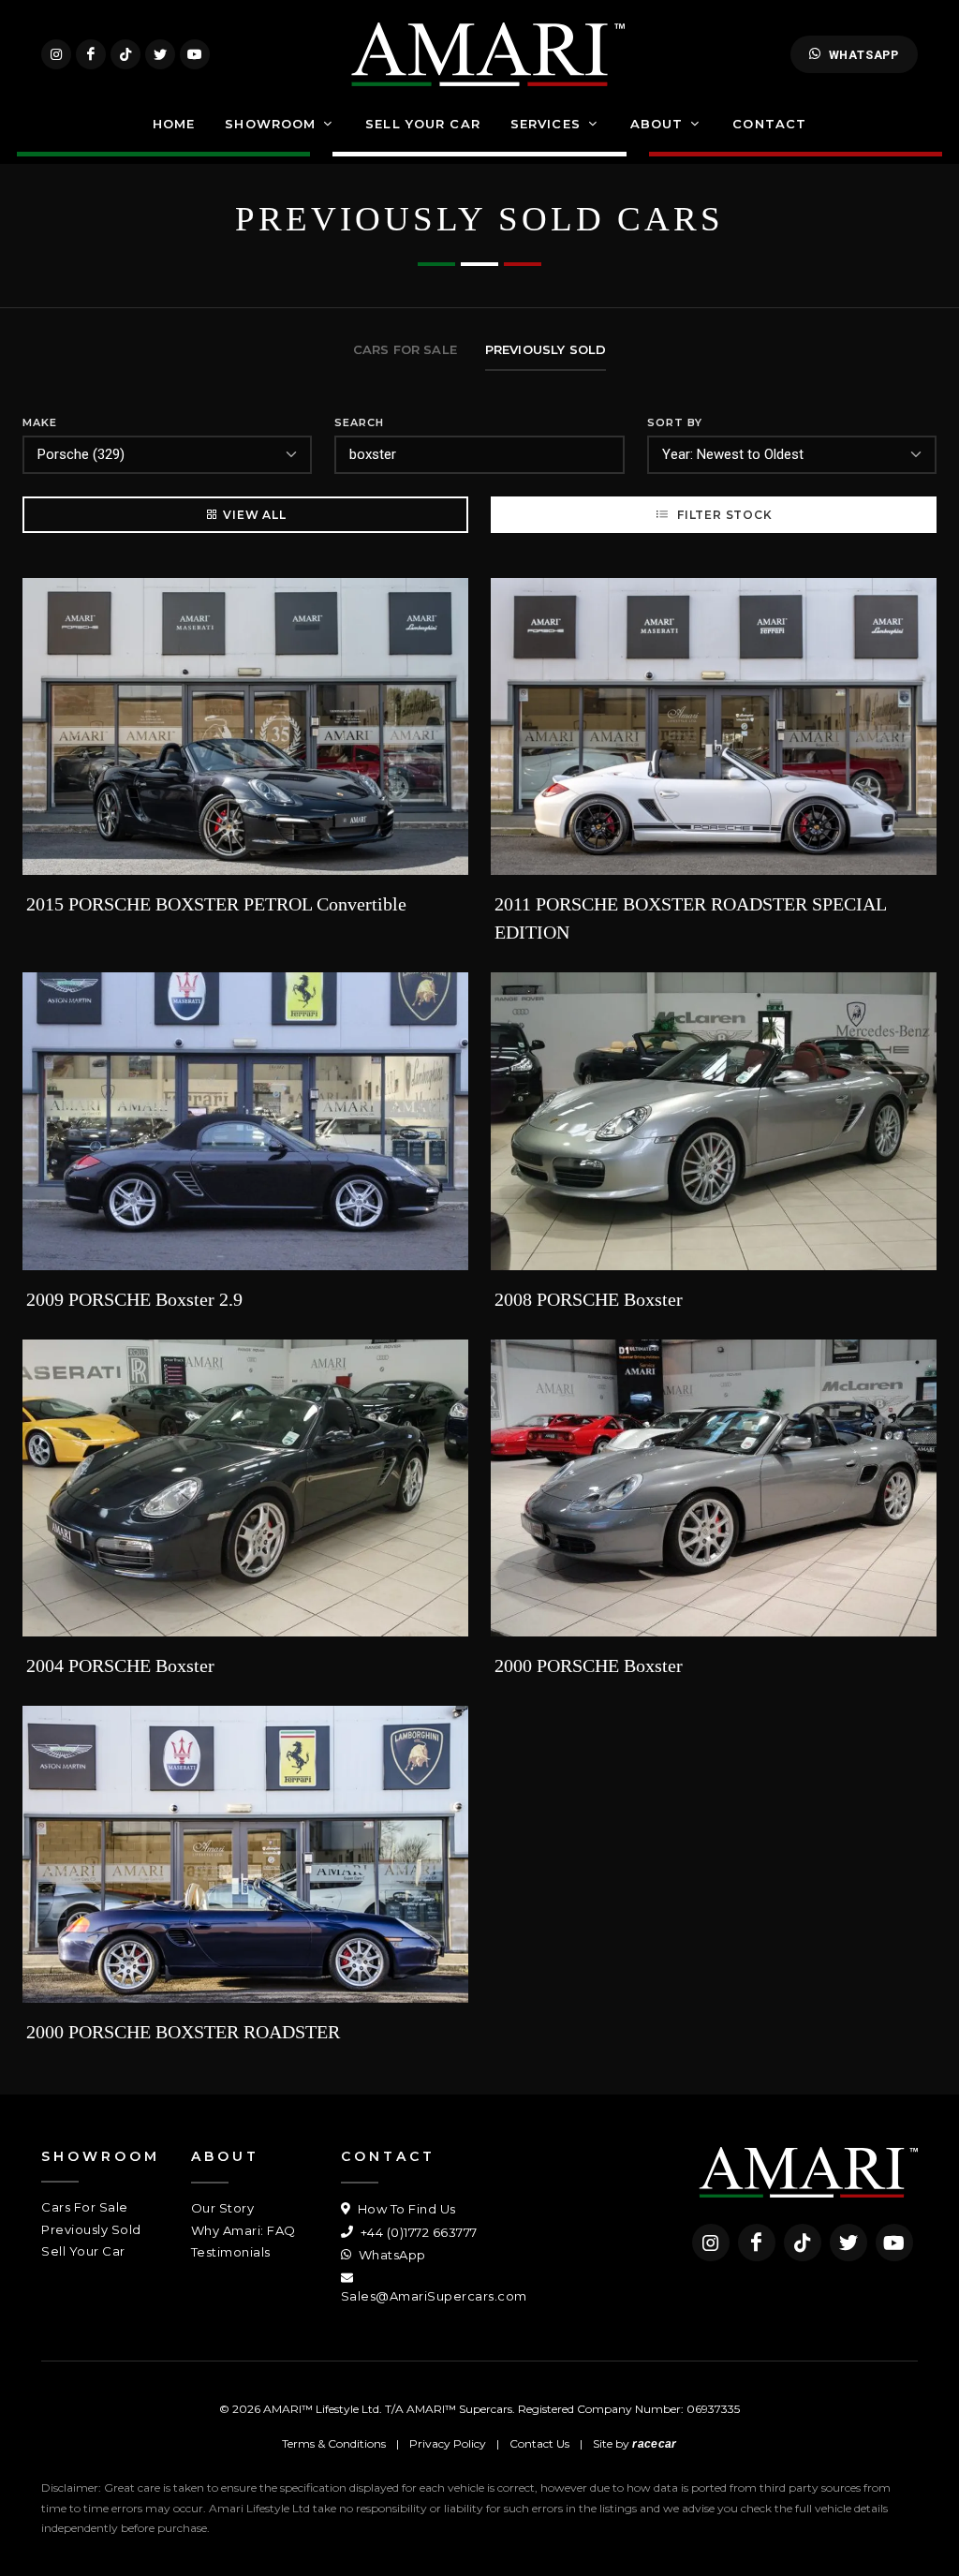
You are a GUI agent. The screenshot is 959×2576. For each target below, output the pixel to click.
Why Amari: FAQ (243, 2230)
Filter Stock (723, 515)
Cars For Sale (85, 2207)
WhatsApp (864, 55)
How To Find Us (405, 2209)
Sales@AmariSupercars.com (434, 2296)
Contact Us (539, 2443)
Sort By (675, 422)
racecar (654, 2444)
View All (254, 515)
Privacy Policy (448, 2443)
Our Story (223, 2208)
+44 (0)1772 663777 (417, 2232)
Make (40, 422)
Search (359, 422)
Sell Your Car (83, 2251)
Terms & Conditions (334, 2443)
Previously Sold (91, 2229)
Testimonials (231, 2252)
